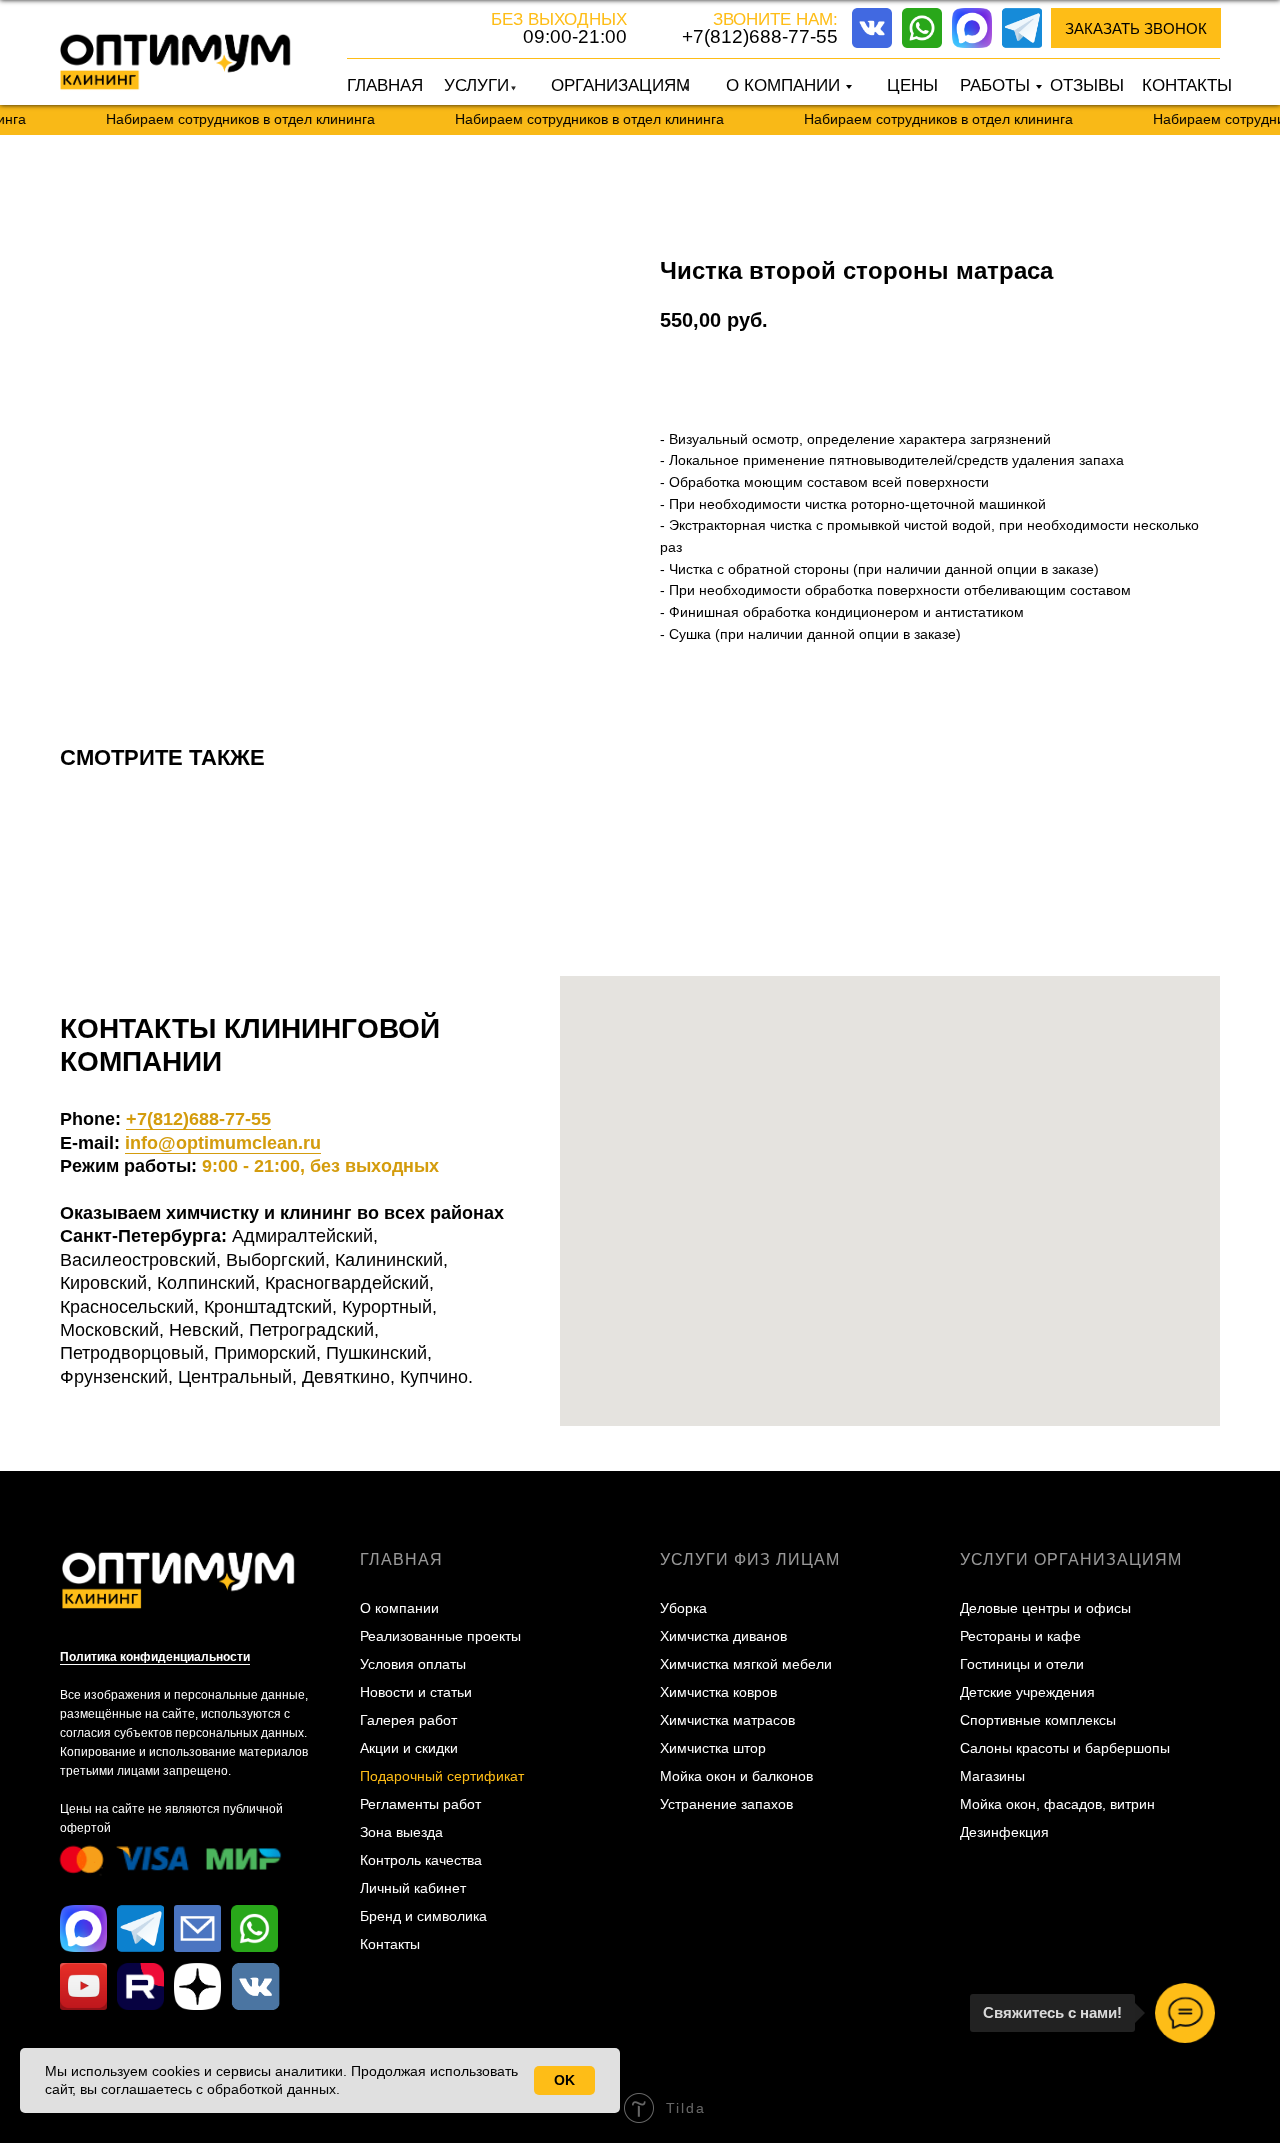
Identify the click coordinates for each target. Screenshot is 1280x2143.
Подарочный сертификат (442, 1776)
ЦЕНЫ (912, 85)
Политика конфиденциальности (155, 1657)
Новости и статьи (416, 1692)
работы (995, 85)
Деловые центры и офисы (1045, 1608)
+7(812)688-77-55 (760, 36)
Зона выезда (401, 1832)
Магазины (992, 1776)
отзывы (1087, 85)
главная (401, 1559)
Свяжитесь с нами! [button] (1052, 2012)
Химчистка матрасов (727, 1720)
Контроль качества (421, 1860)
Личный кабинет (413, 1888)
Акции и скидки (409, 1748)
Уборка (683, 1608)
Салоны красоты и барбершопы (1065, 1748)
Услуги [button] (476, 85)
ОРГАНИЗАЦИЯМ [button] (620, 85)
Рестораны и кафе (1020, 1636)
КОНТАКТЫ (1187, 85)
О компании (399, 1608)
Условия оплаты (413, 1664)
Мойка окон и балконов (736, 1776)
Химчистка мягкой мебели (746, 1664)
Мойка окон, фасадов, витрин (1057, 1804)
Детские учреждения (1027, 1692)
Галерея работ (408, 1720)
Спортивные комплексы (1038, 1720)
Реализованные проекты (440, 1636)
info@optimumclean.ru (223, 1143)
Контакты (390, 1944)
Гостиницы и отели (1022, 1664)
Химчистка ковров (718, 1692)
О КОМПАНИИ (783, 85)
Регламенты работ (420, 1804)
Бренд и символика (423, 1916)
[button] (1136, 28)
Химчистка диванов (723, 1636)
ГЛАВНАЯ (385, 85)
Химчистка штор (713, 1748)
